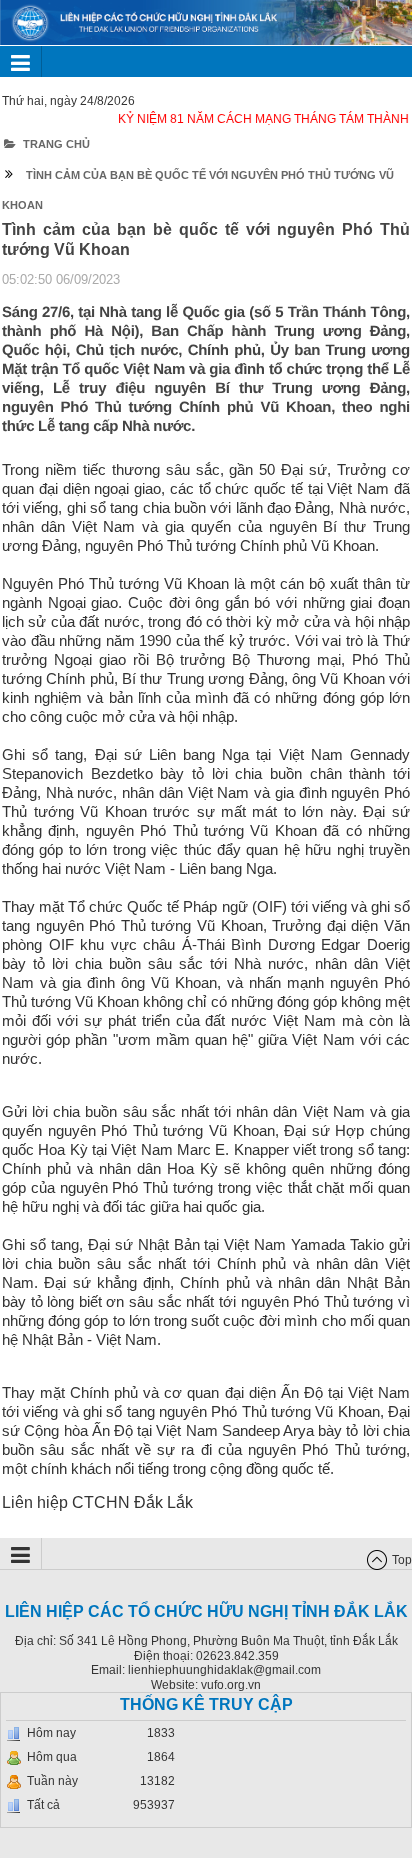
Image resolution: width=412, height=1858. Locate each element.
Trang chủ (56, 144)
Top (402, 1560)
